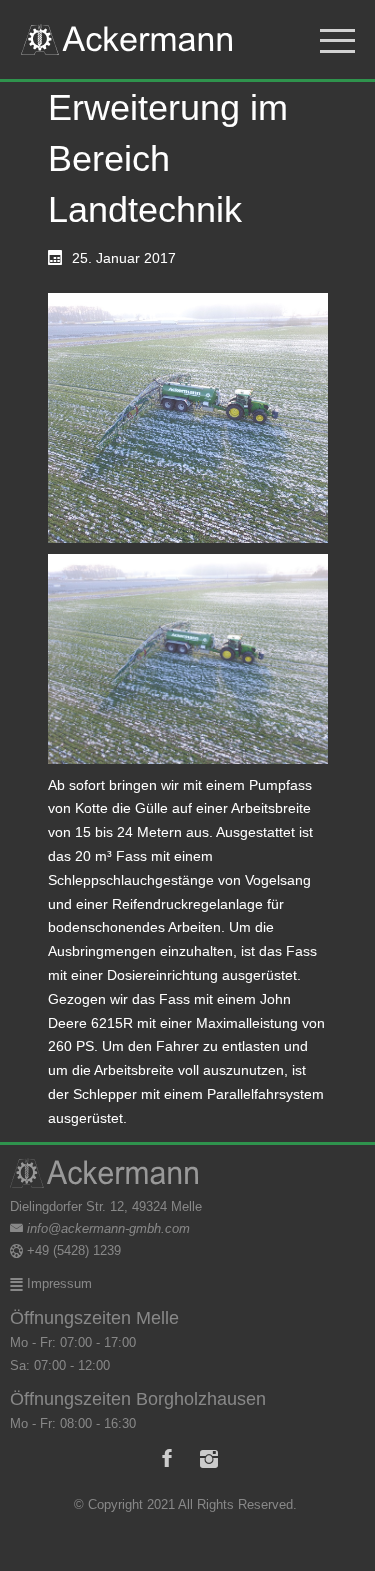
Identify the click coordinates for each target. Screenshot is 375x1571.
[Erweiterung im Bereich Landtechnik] (188, 418)
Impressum (57, 1283)
